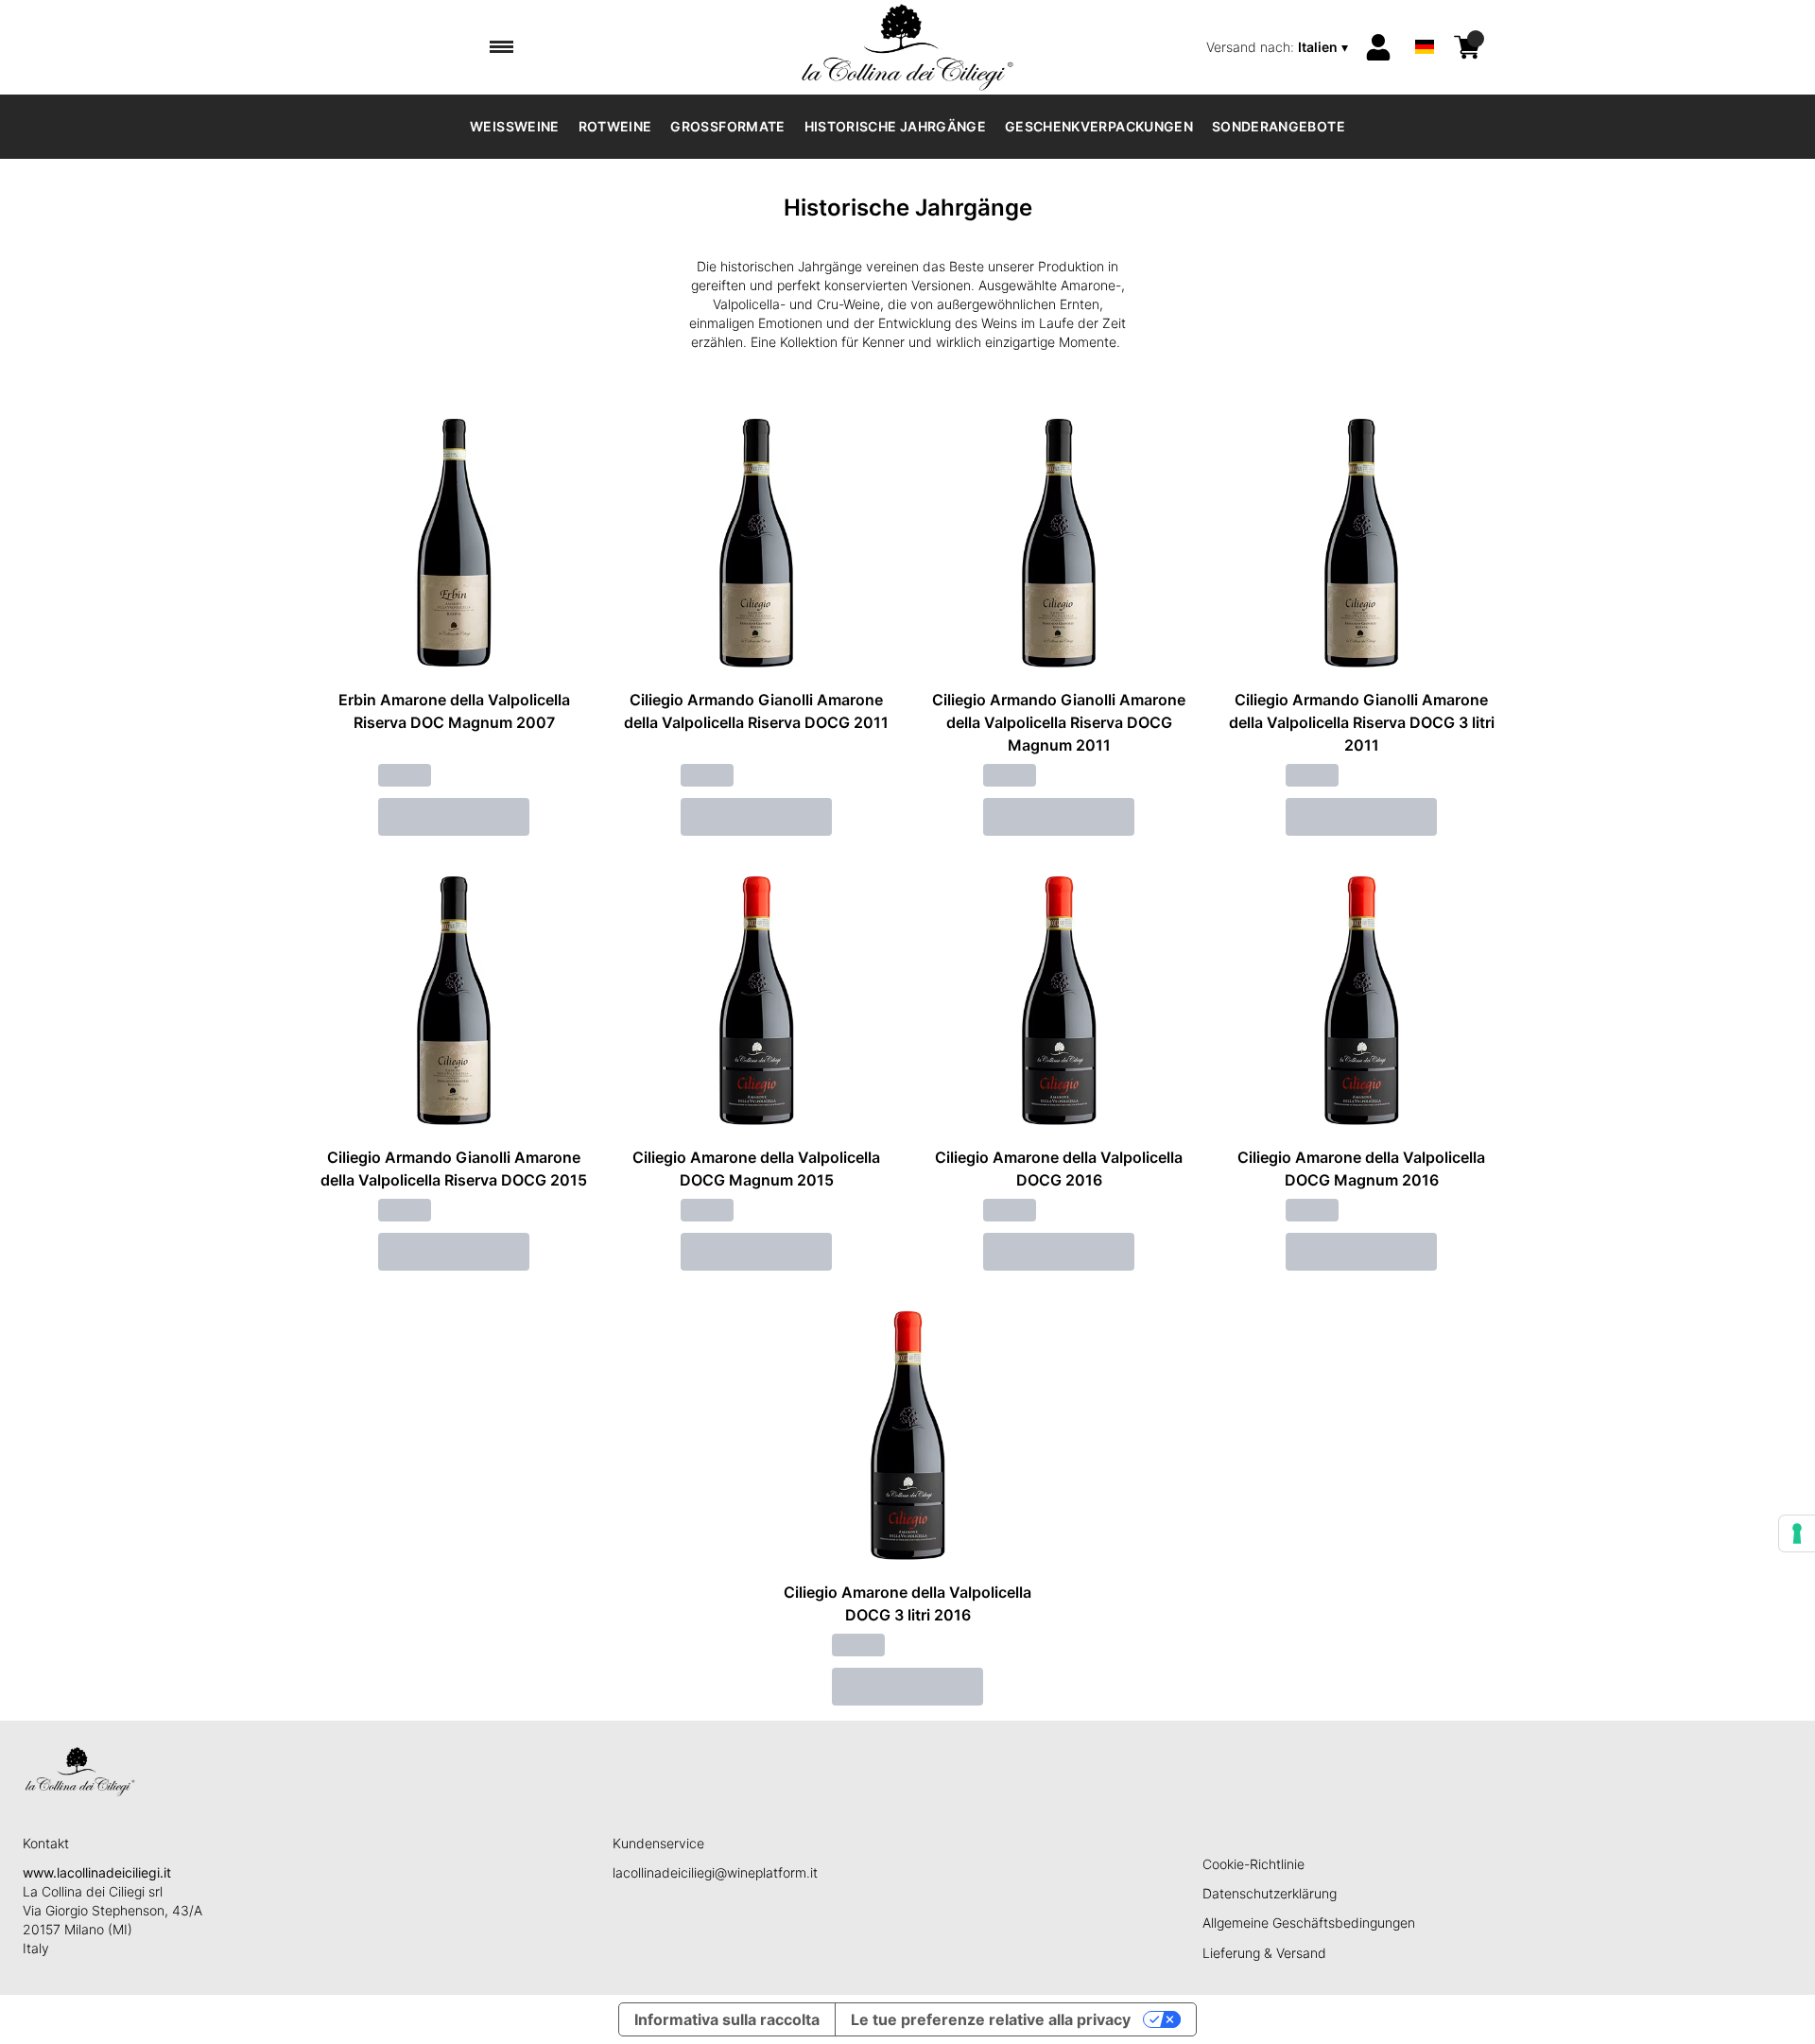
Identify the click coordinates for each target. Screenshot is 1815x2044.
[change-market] (1279, 47)
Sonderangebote (1279, 126)
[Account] (1378, 47)
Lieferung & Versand (1264, 1953)
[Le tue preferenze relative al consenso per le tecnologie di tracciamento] (1797, 1533)
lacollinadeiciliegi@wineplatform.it (715, 1872)
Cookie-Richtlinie (1253, 1864)
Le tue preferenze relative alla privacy (991, 2019)
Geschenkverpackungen (1099, 126)
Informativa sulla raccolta (727, 2019)
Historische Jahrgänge (895, 126)
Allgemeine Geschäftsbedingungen (1309, 1923)
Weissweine (515, 126)
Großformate (727, 126)
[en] (1425, 22)
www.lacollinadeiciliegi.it (97, 1872)
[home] (907, 47)
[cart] (1467, 47)
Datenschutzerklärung (1270, 1893)
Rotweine (615, 126)
